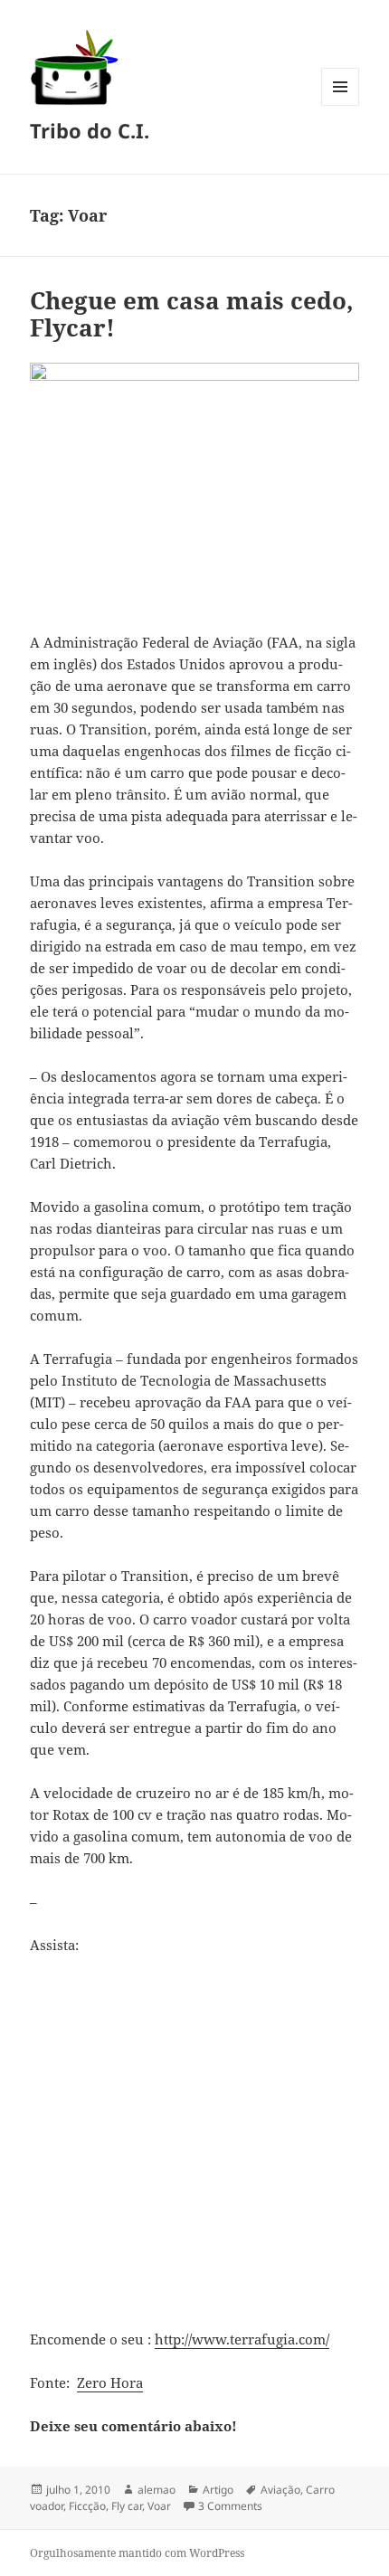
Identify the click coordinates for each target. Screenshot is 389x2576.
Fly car (127, 2506)
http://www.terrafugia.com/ (242, 2339)
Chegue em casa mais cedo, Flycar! (192, 314)
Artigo (218, 2490)
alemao (157, 2490)
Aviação (280, 2490)
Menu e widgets (341, 105)
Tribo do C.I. (90, 130)
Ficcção (87, 2506)
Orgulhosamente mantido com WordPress (137, 2553)
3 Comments (230, 2506)
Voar (159, 2506)
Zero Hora (110, 2382)
